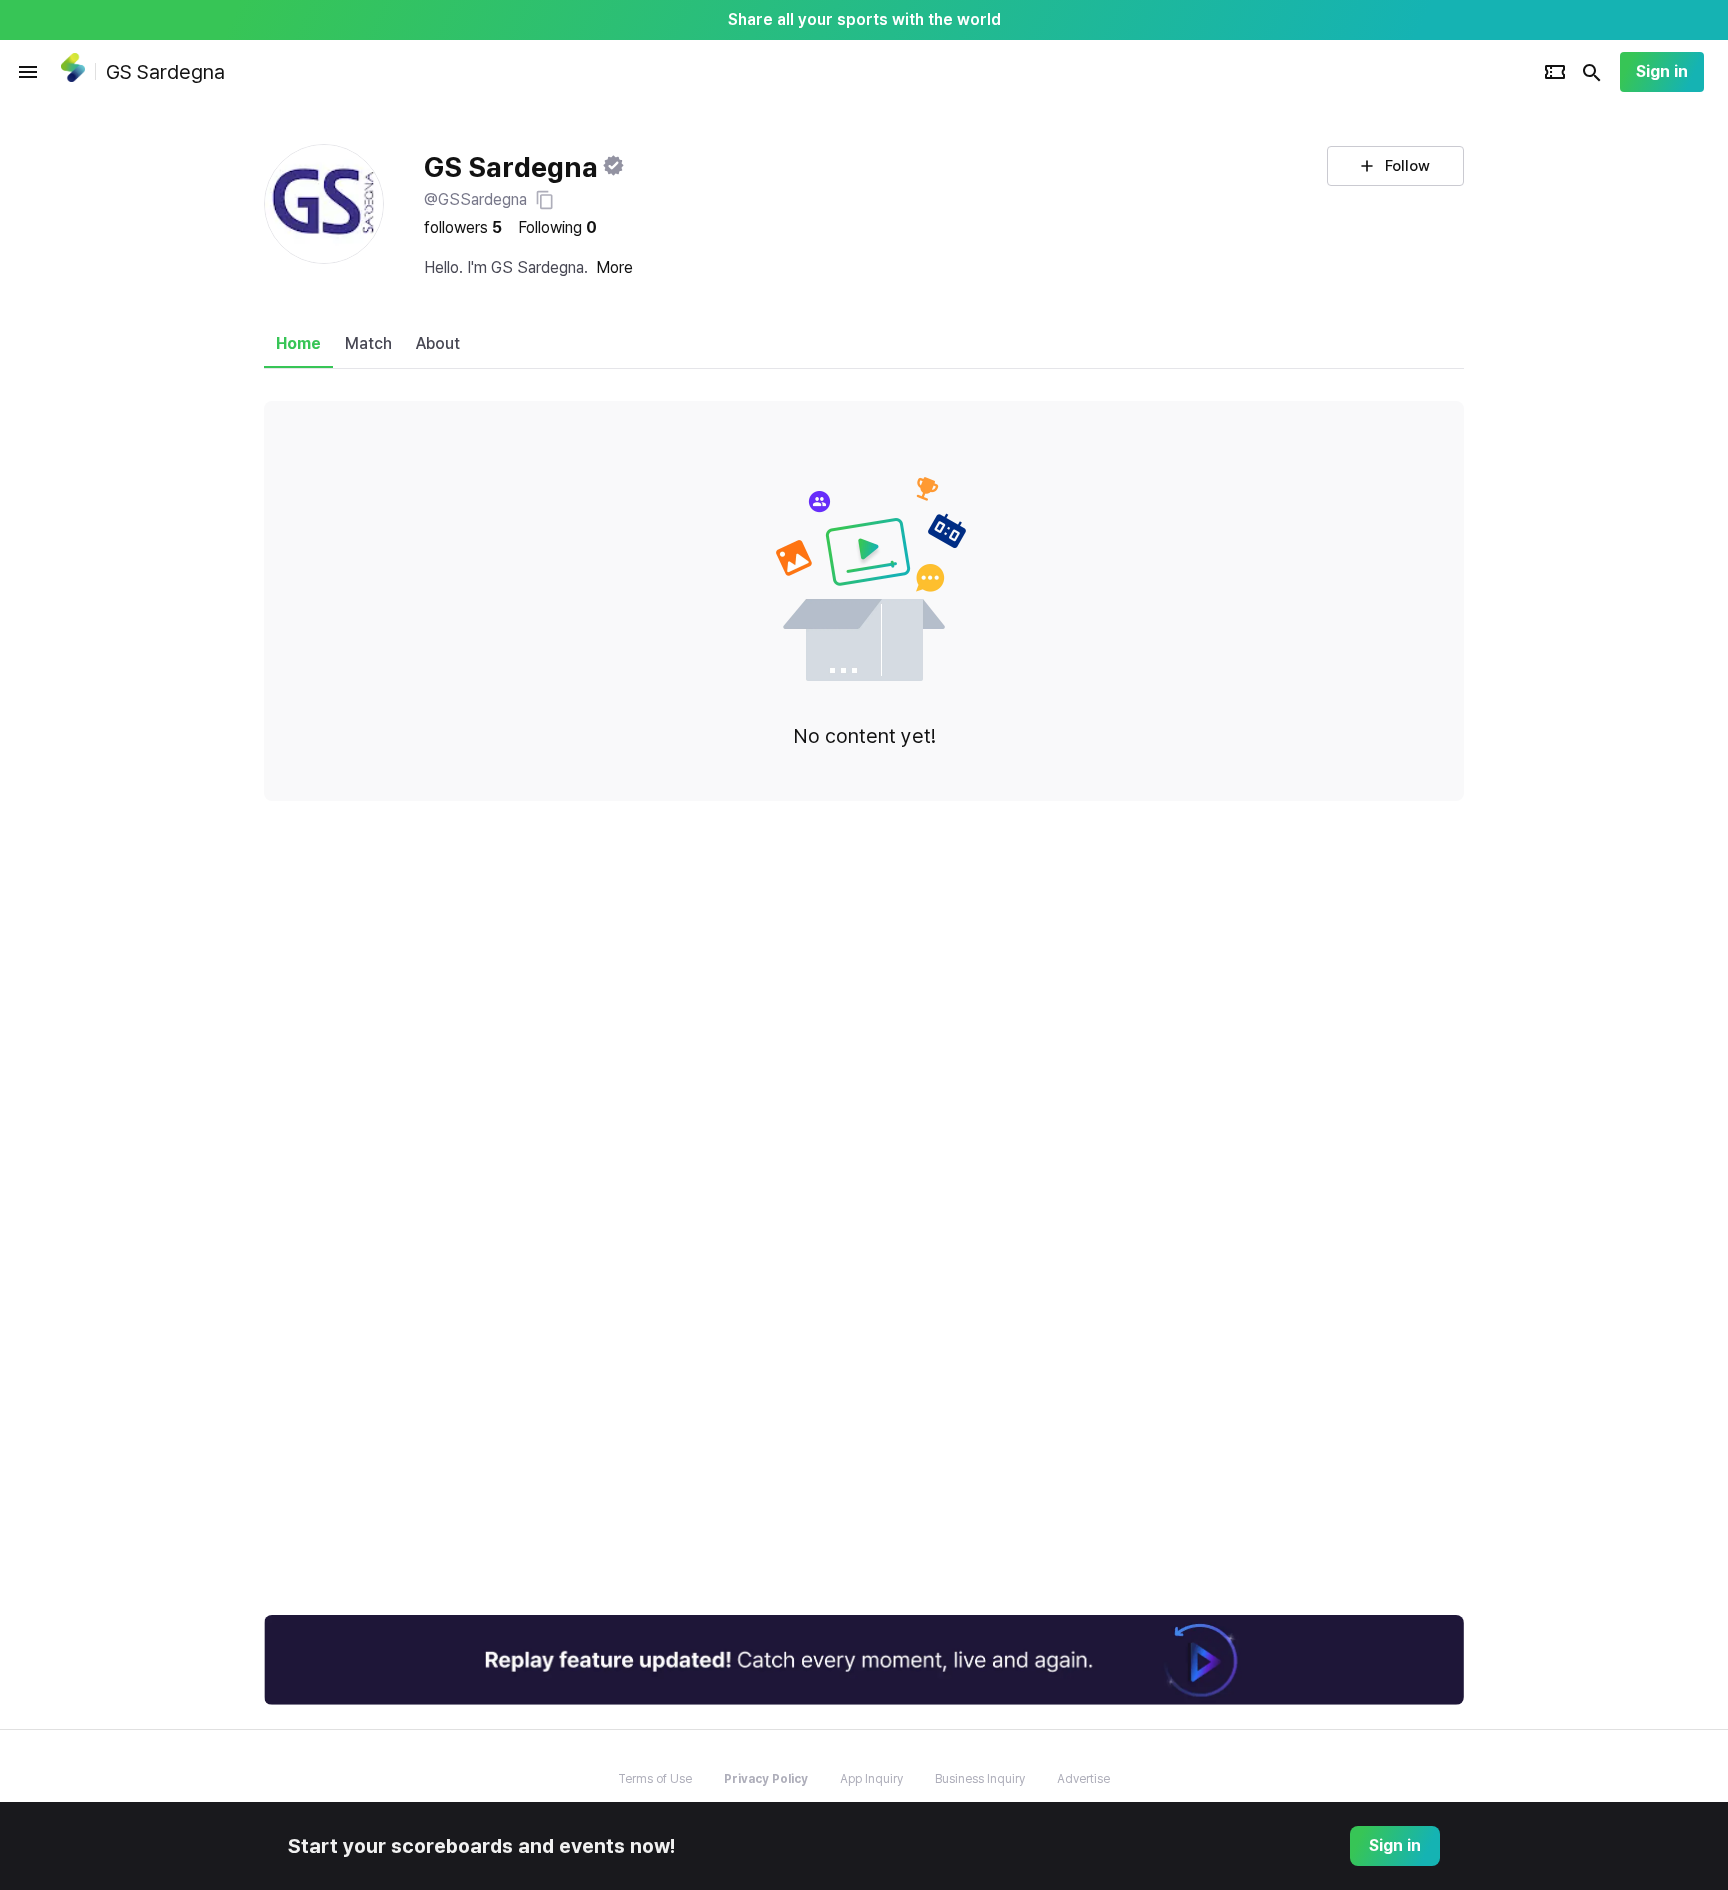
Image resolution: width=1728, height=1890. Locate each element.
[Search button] (1592, 72)
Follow (1407, 166)
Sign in (1662, 71)
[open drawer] (28, 72)
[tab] (298, 344)
